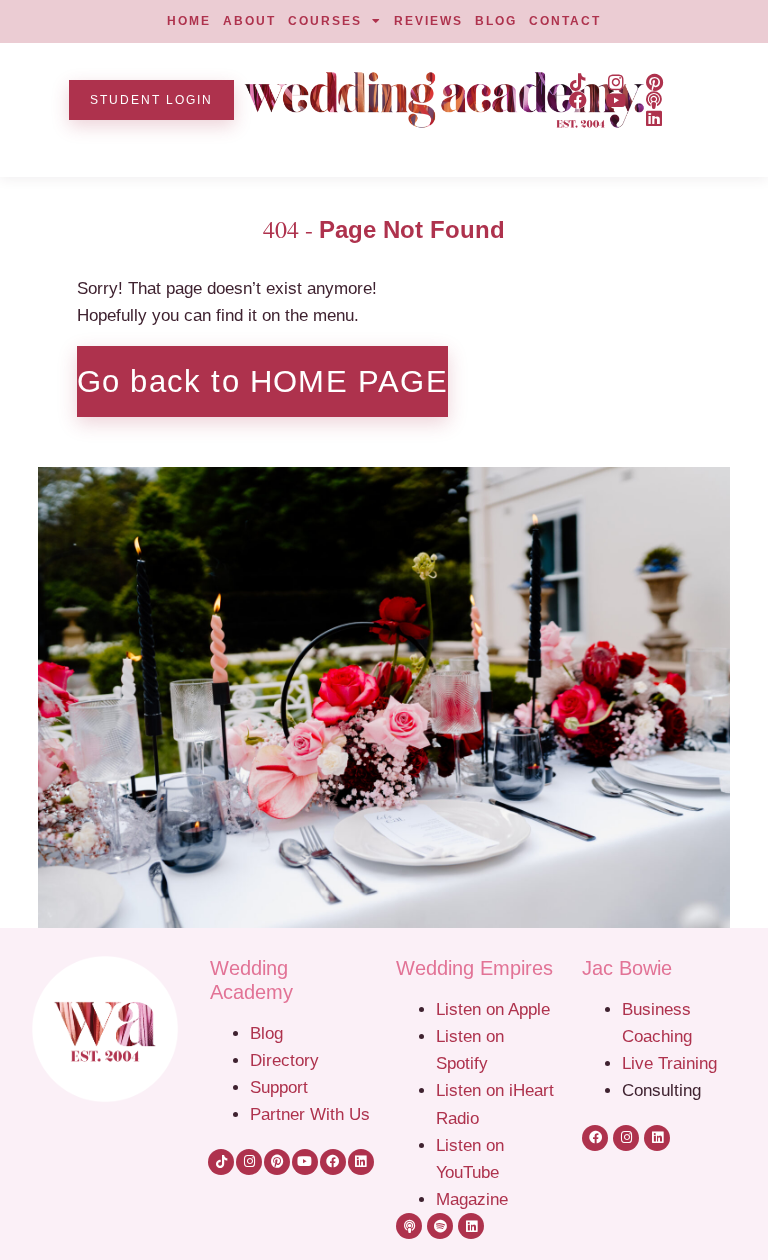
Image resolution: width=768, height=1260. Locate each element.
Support (279, 1087)
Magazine (472, 1199)
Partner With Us (310, 1114)
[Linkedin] (654, 118)
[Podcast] (654, 100)
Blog (266, 1033)
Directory (284, 1060)
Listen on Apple (495, 1009)
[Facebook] (578, 100)
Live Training (669, 1063)
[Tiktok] (578, 82)
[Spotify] (440, 1226)
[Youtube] (616, 100)
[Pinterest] (654, 82)
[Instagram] (616, 82)
